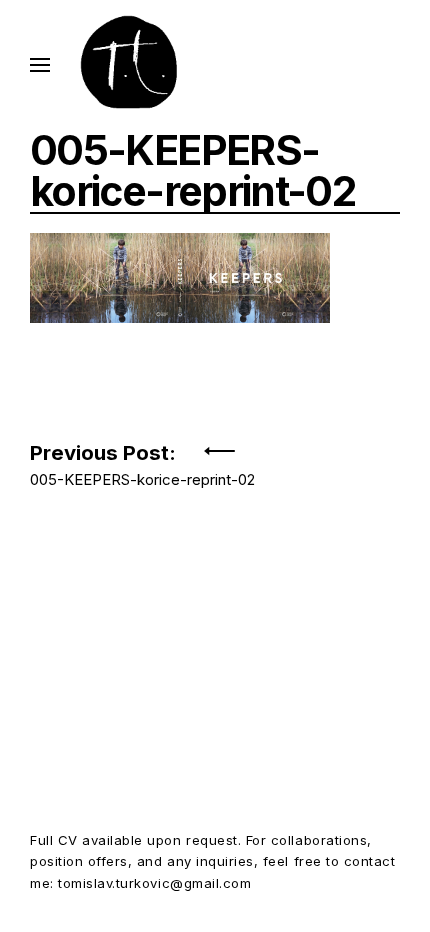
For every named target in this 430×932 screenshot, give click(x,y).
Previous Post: (142, 459)
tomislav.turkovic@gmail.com (154, 883)
